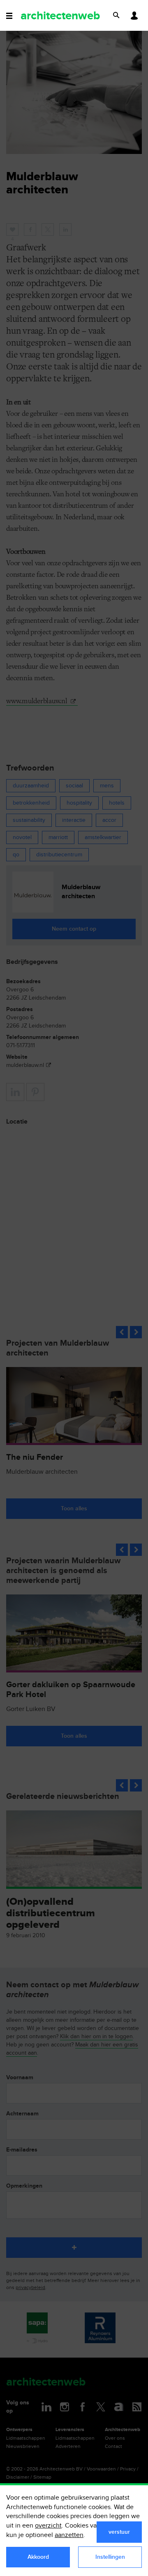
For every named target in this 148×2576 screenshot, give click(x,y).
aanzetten (69, 2535)
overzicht (48, 2526)
